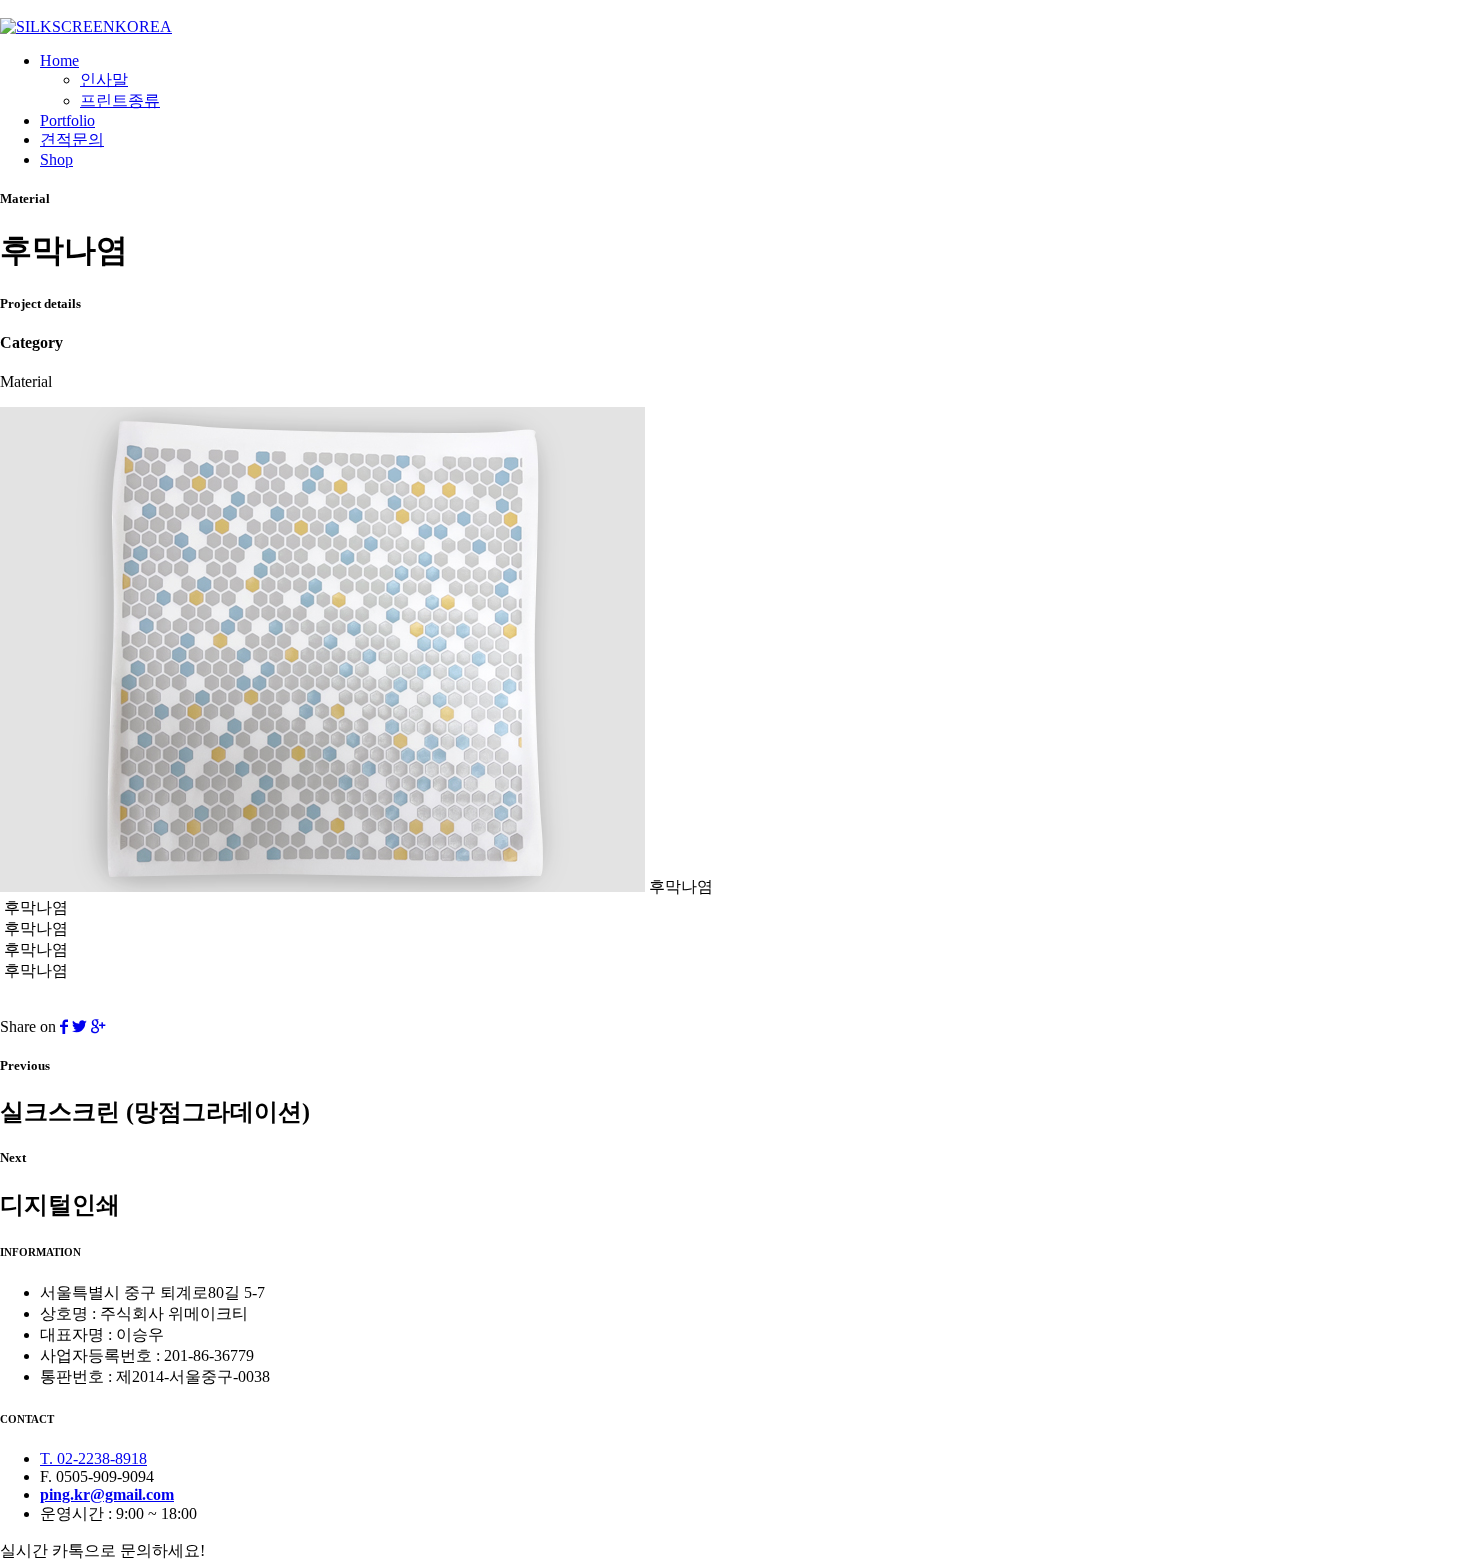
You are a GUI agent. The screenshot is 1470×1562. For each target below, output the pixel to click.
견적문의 (72, 139)
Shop (56, 159)
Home (59, 60)
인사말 (104, 79)
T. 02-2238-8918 (93, 1458)
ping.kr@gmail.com (107, 1494)
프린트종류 (120, 100)
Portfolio (67, 120)
